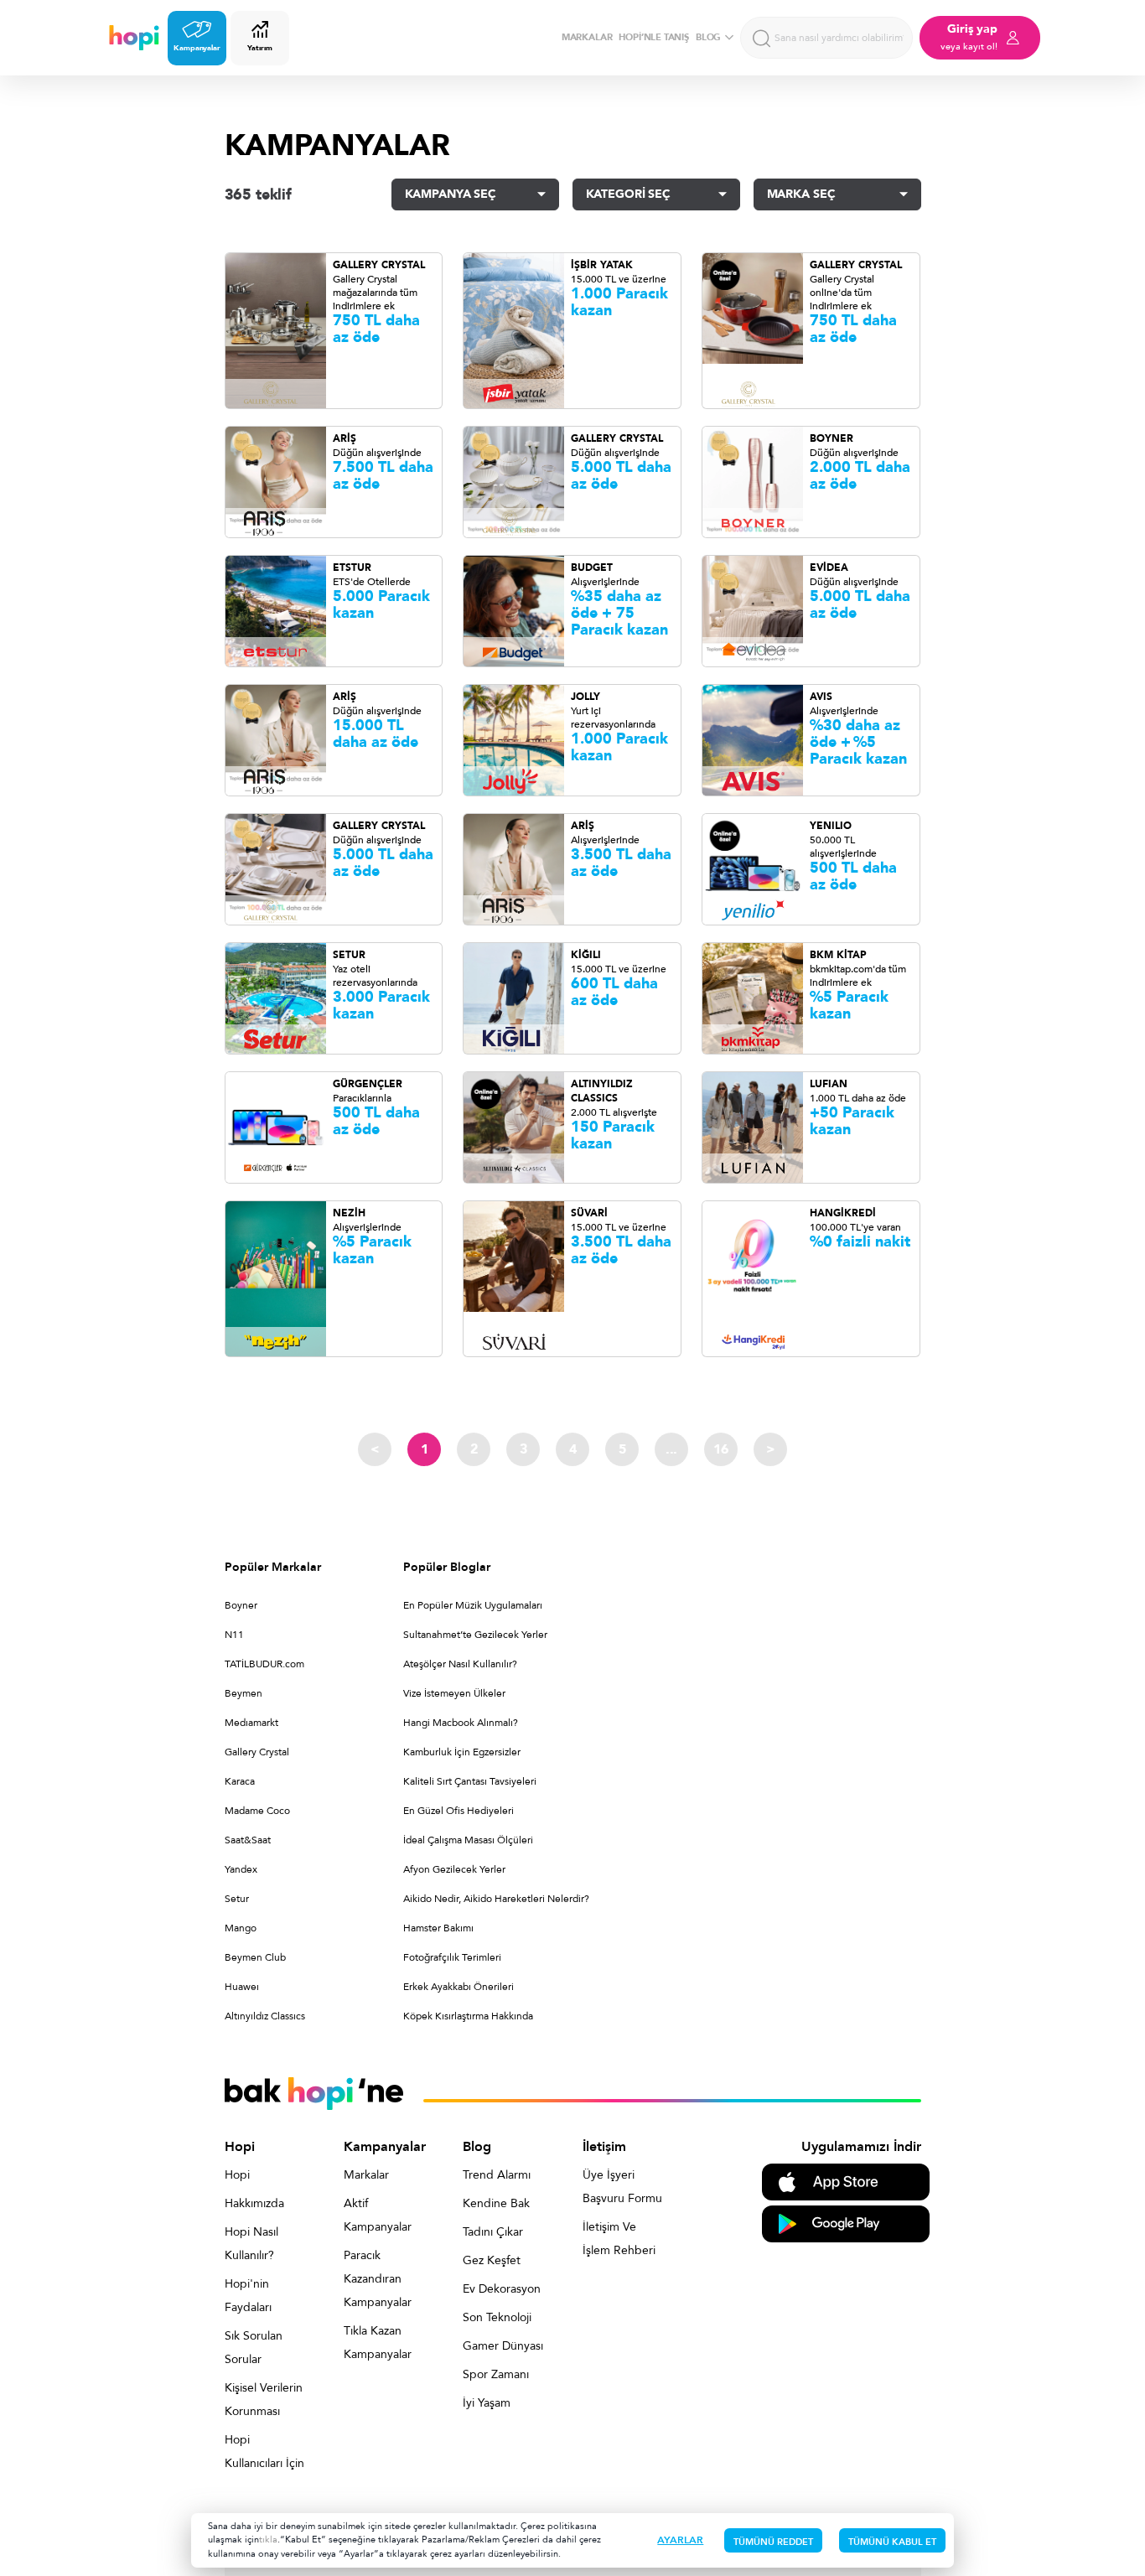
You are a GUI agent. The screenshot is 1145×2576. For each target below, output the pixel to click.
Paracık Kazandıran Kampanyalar (378, 2279)
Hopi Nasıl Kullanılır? (251, 2244)
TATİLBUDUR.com (264, 1664)
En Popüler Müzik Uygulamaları (473, 1605)
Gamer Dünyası (503, 2346)
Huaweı (242, 1987)
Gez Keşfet (492, 2260)
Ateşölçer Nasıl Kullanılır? (460, 1664)
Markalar (366, 2175)
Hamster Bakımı (438, 1928)
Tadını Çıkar (493, 2232)
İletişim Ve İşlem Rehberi (619, 2239)
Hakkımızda (254, 2203)
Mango (241, 1928)
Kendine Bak (496, 2203)
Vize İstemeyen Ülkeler (454, 1693)
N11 (234, 1635)
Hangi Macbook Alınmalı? (461, 1723)
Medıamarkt (251, 1723)
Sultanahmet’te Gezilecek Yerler (475, 1635)
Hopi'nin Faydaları (248, 2296)
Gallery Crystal (257, 1752)
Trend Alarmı (497, 2175)
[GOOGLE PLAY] (846, 2223)
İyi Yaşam (487, 2403)
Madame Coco (257, 1811)
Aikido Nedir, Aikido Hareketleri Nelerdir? (496, 1899)
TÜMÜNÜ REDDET (773, 2542)
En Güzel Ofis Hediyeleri (459, 1811)
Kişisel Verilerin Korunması (264, 2400)
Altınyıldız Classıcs (265, 2016)
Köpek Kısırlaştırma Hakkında (468, 2016)
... (671, 1449)
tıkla (268, 2540)
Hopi (237, 2175)
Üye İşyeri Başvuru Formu (622, 2187)
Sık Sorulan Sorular (254, 2348)
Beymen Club (255, 1957)
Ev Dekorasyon (502, 2289)
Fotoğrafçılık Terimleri (452, 1957)
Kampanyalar (197, 48)
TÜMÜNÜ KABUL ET (892, 2542)
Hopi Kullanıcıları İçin (264, 2452)
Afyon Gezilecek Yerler (454, 1869)
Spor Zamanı (496, 2374)
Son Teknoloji (497, 2317)
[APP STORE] (846, 2181)
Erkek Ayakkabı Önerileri (459, 1987)
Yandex (241, 1869)
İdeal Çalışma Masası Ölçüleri (468, 1840)
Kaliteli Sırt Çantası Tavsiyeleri (470, 1781)
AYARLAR (680, 2540)
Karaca (240, 1781)
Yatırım (259, 48)
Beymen (244, 1693)
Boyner (241, 1605)
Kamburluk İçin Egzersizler (462, 1752)
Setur (237, 1899)
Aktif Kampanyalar (378, 2215)
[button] (475, 194)
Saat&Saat (248, 1840)
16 (721, 1449)
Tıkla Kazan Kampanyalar (378, 2343)
